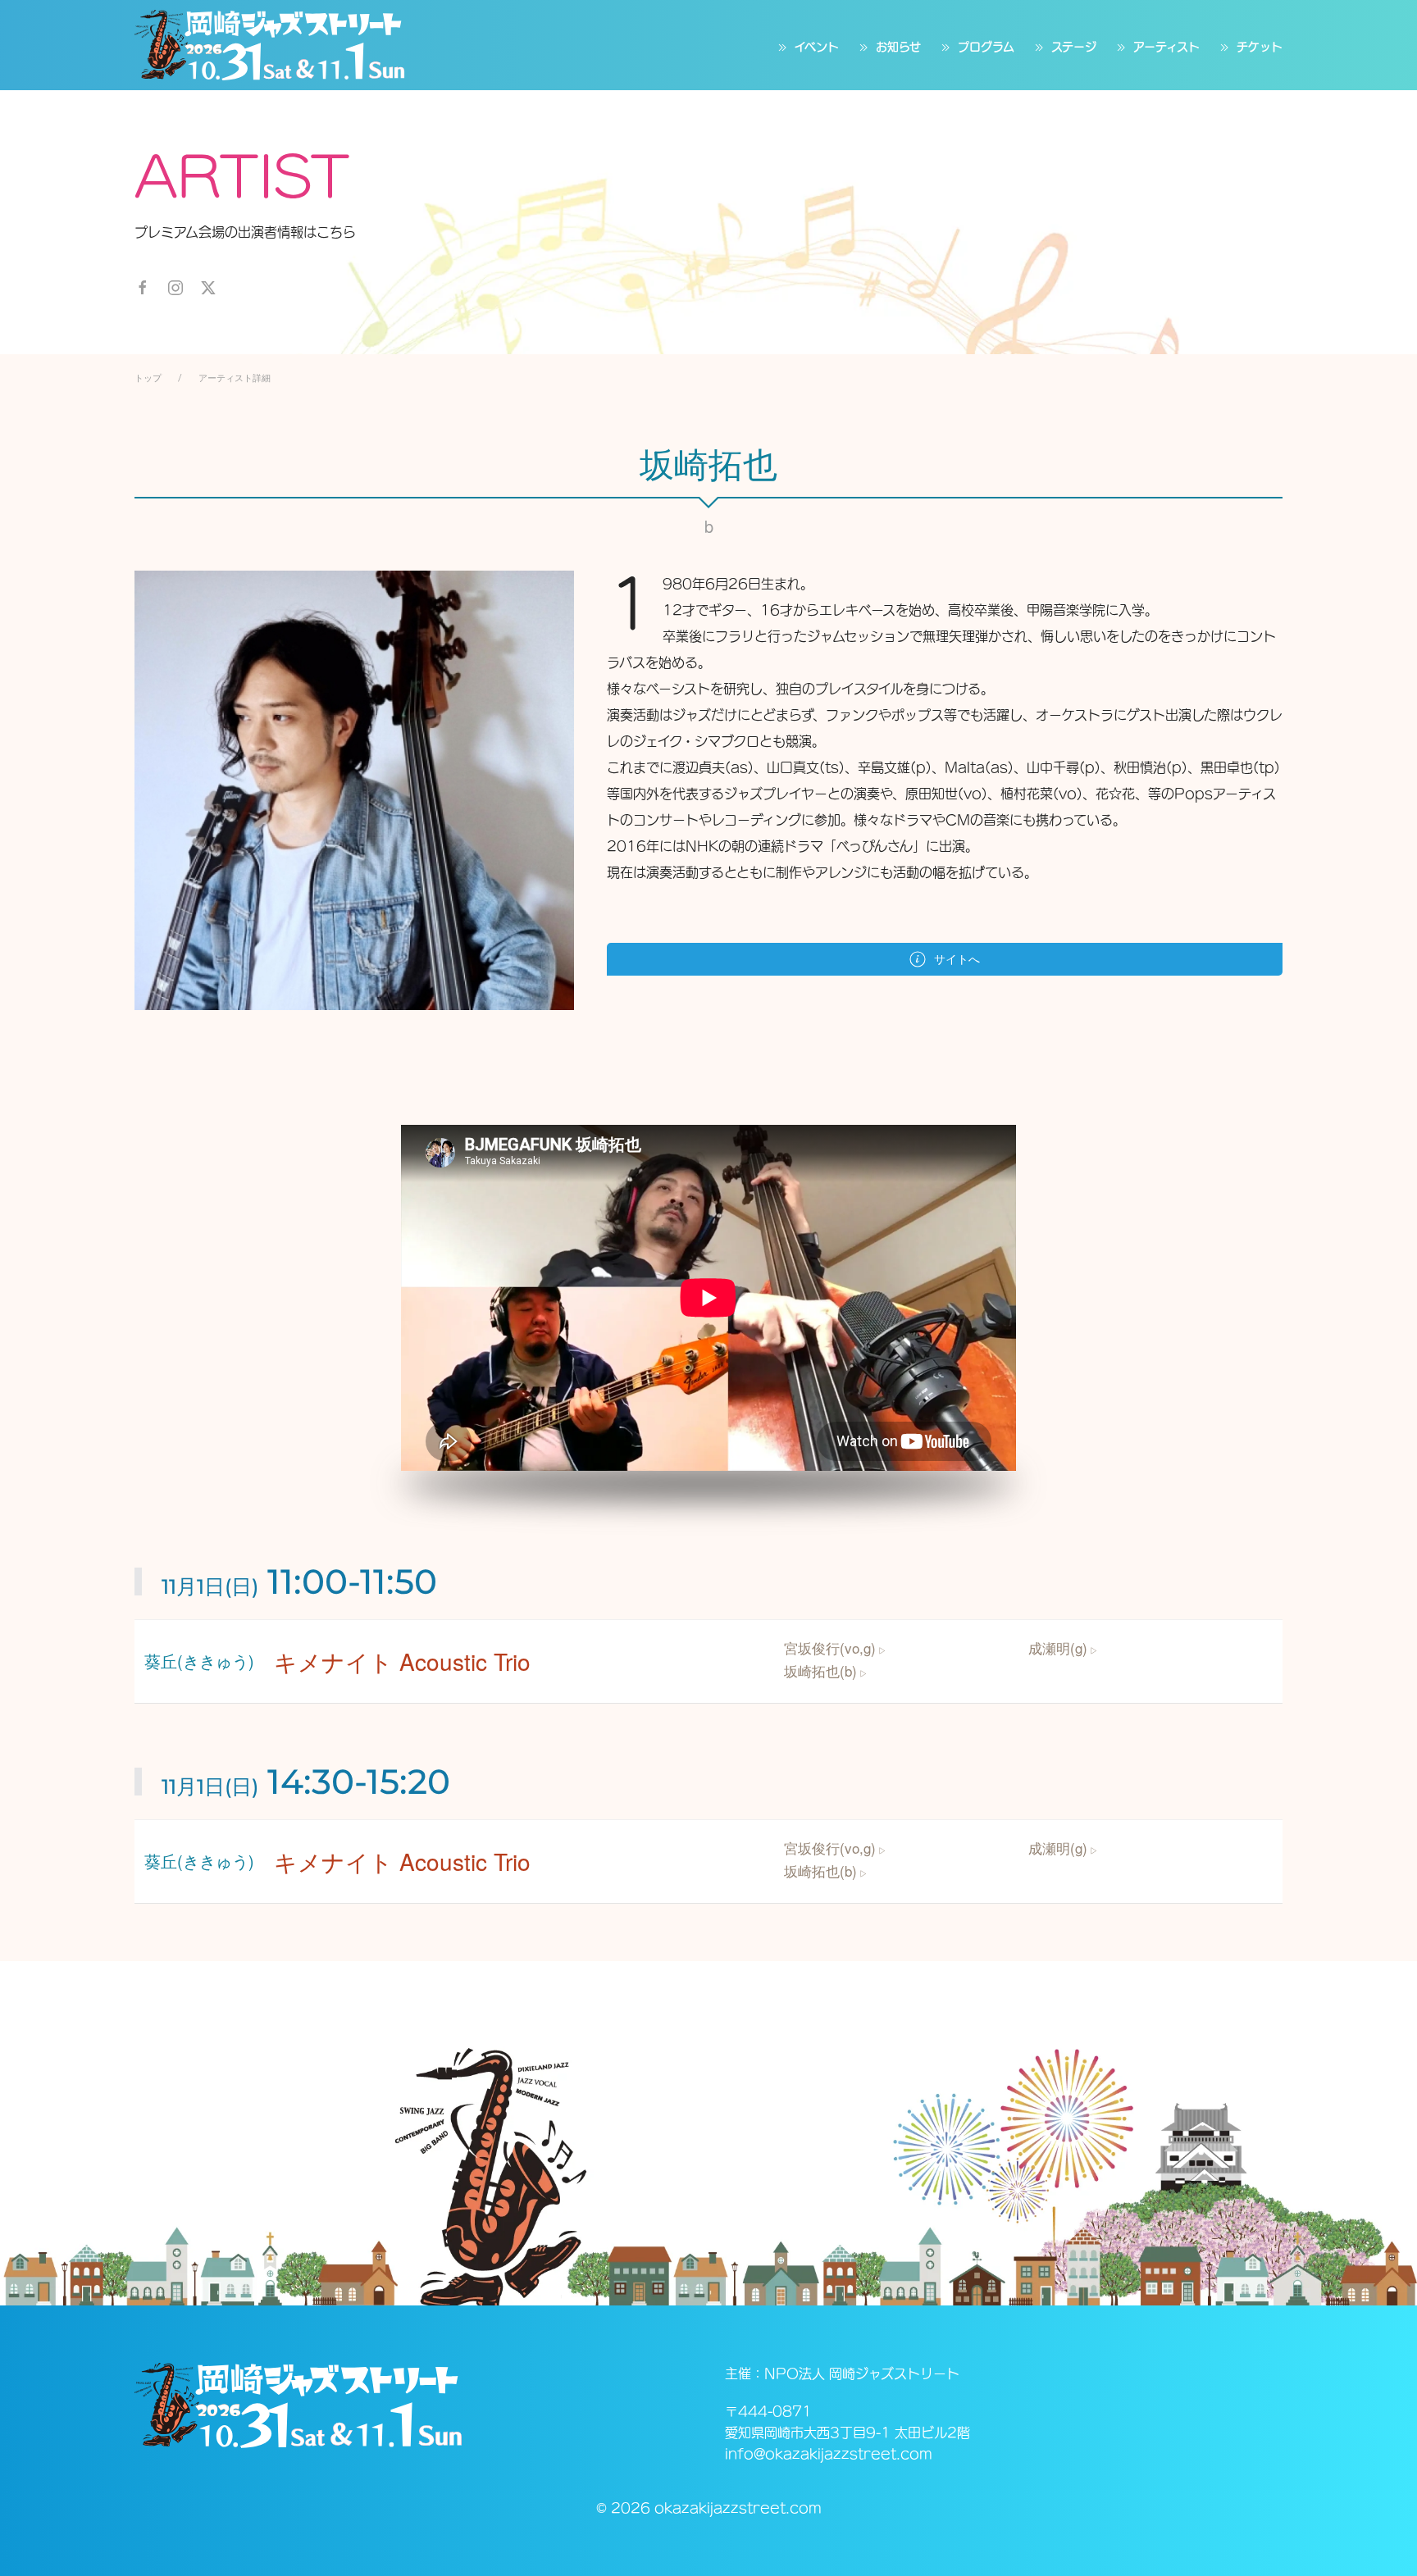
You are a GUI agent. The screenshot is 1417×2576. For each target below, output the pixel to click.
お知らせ (898, 47)
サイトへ (957, 959)
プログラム (986, 47)
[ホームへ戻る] (270, 45)
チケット (1260, 47)
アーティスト (1166, 47)
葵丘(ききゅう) (199, 1661)
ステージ (1074, 47)
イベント (817, 47)
